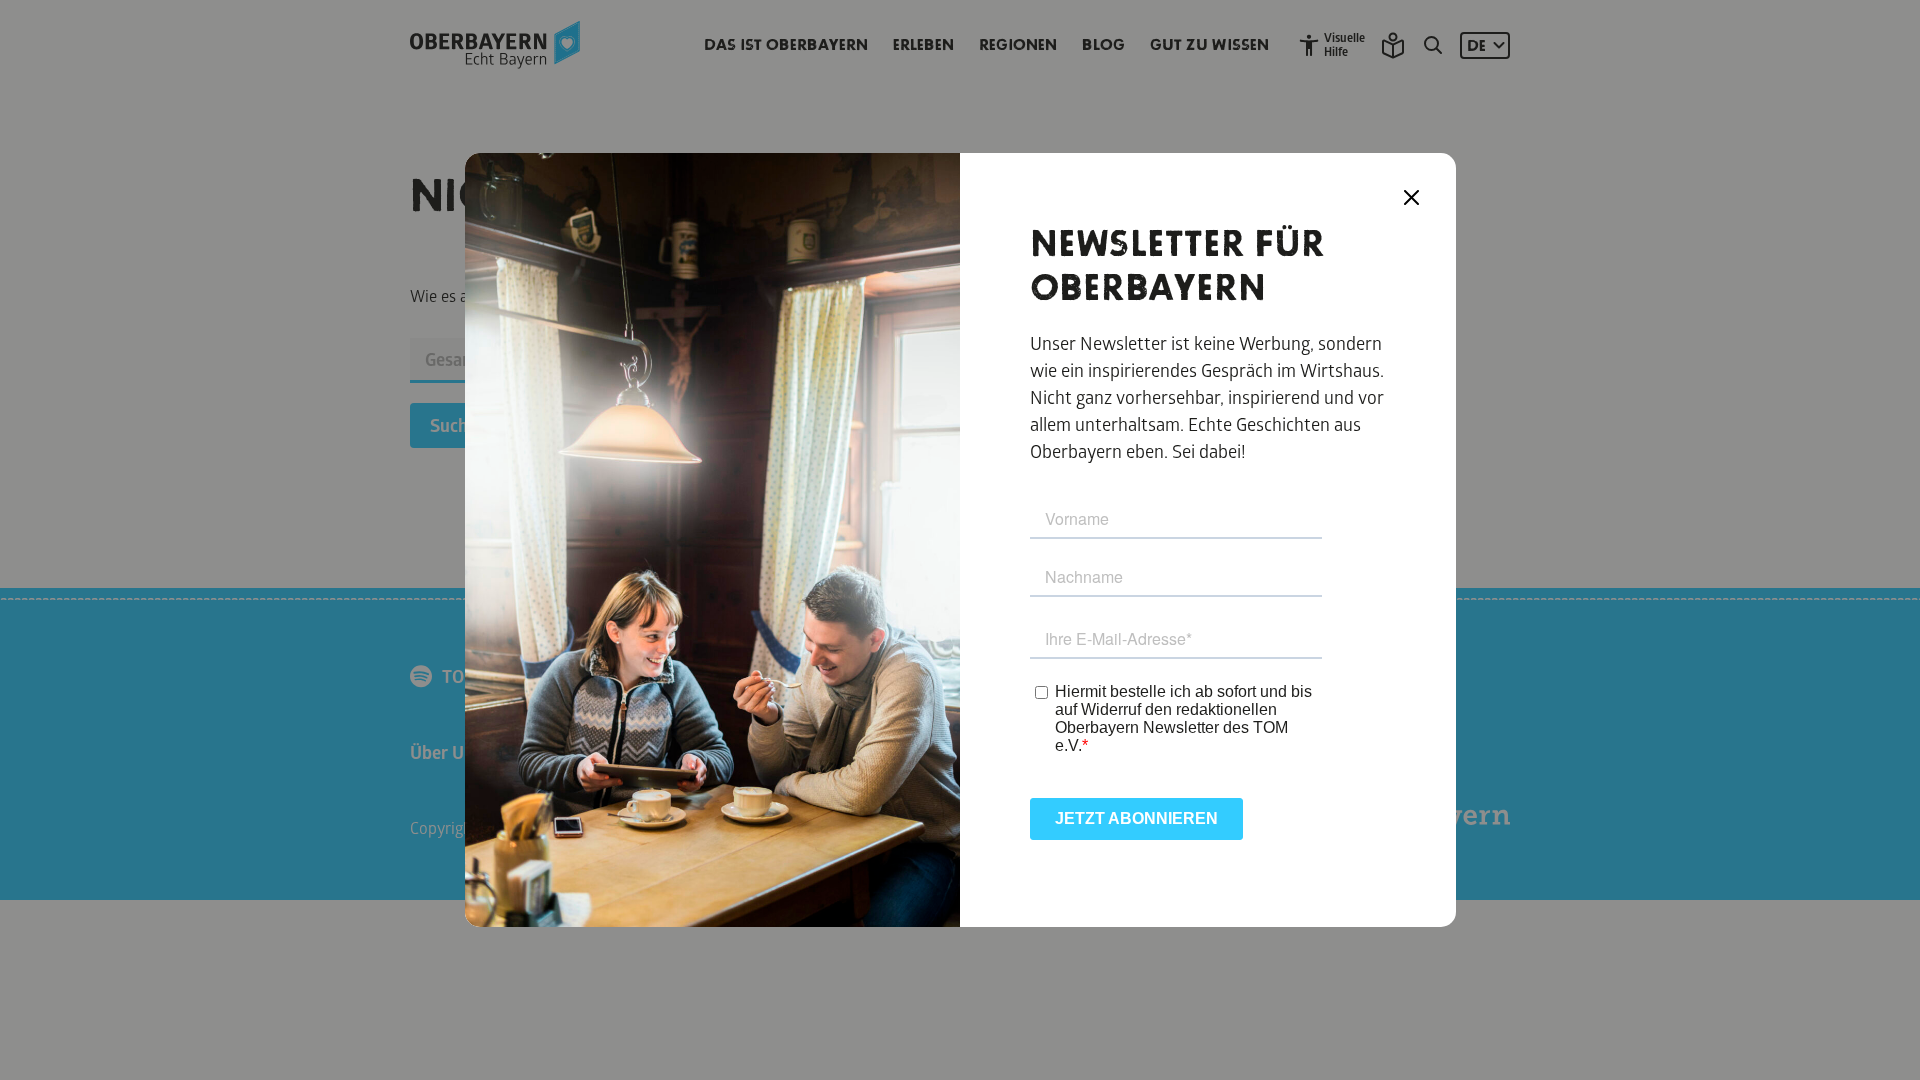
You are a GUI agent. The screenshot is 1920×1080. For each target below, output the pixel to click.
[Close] (1411, 197)
